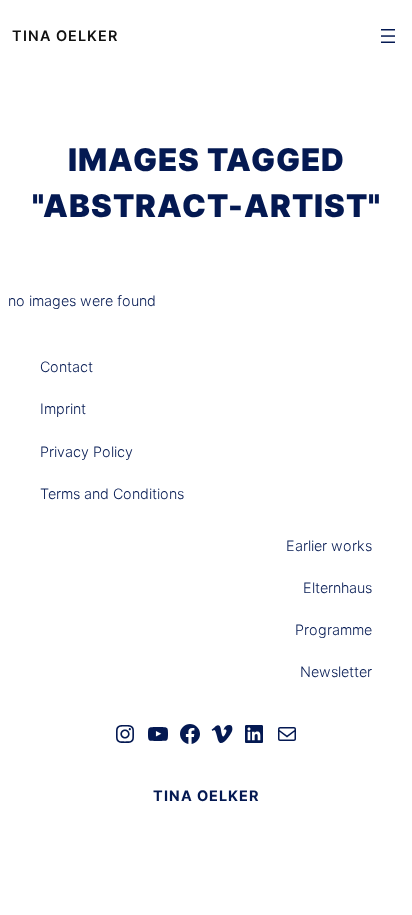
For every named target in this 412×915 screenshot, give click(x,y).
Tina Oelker (65, 35)
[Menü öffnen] (388, 36)
